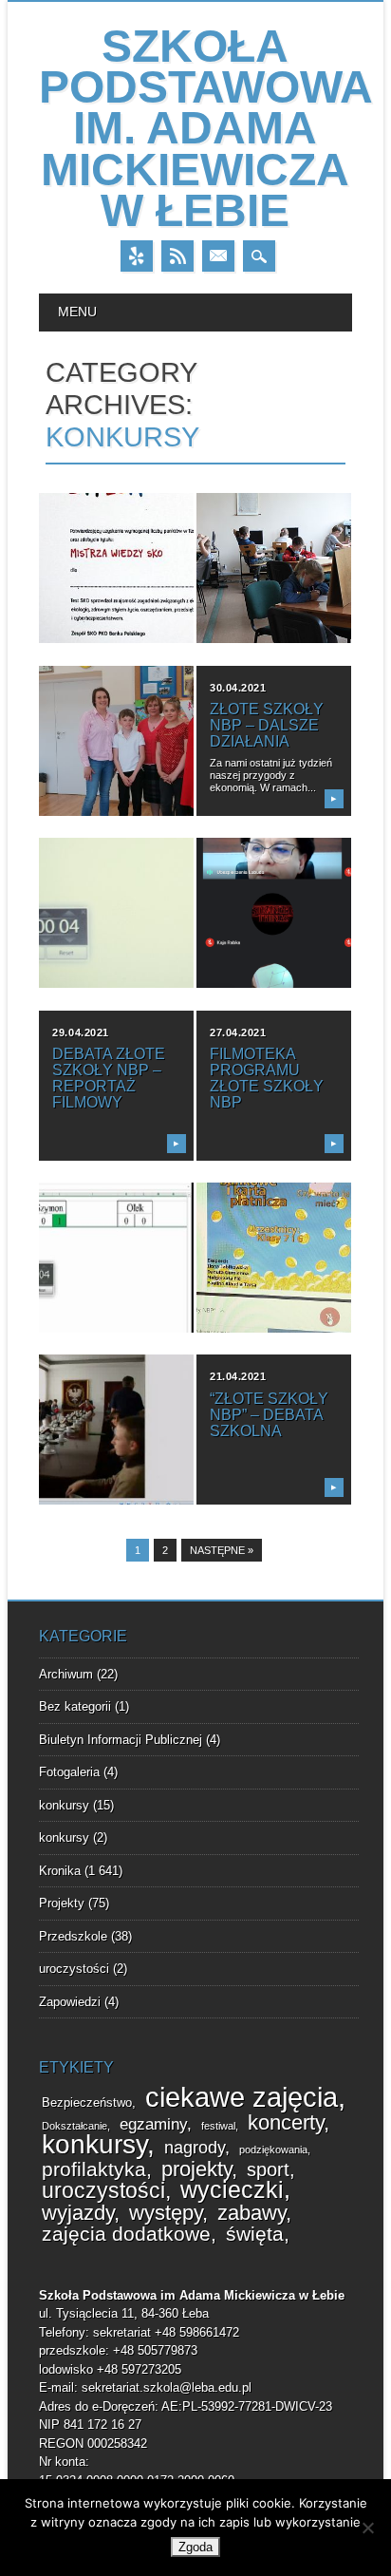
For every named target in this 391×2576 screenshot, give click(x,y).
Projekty (62, 1903)
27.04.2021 (238, 1032)
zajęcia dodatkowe (126, 2234)
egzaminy (153, 2124)
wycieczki (232, 2190)
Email (218, 256)
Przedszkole (73, 1936)
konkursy (64, 1805)
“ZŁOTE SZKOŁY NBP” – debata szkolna (269, 1415)
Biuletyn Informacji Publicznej (121, 1740)
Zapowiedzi (70, 2002)
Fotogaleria (69, 1772)
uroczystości (74, 1969)
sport (268, 2169)
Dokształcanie (74, 2126)
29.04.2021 (81, 1032)
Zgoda (195, 2547)
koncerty (286, 2122)
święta (255, 2234)
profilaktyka (94, 2169)
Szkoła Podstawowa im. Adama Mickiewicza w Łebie (206, 128)
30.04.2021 (238, 688)
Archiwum (66, 1674)
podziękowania (273, 2150)
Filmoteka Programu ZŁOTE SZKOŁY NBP (267, 1078)
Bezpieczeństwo (87, 2103)
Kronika (60, 1871)
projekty (196, 2169)
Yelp (137, 256)
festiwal (218, 2126)
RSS (177, 256)
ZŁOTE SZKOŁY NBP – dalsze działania (267, 725)
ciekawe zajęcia (242, 2097)
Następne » (222, 1550)
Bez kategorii (75, 1706)
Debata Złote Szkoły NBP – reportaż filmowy (109, 1078)
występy (166, 2213)
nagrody (195, 2148)
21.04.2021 (238, 1376)
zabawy (251, 2213)
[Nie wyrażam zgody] (367, 2528)
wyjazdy (78, 2213)
